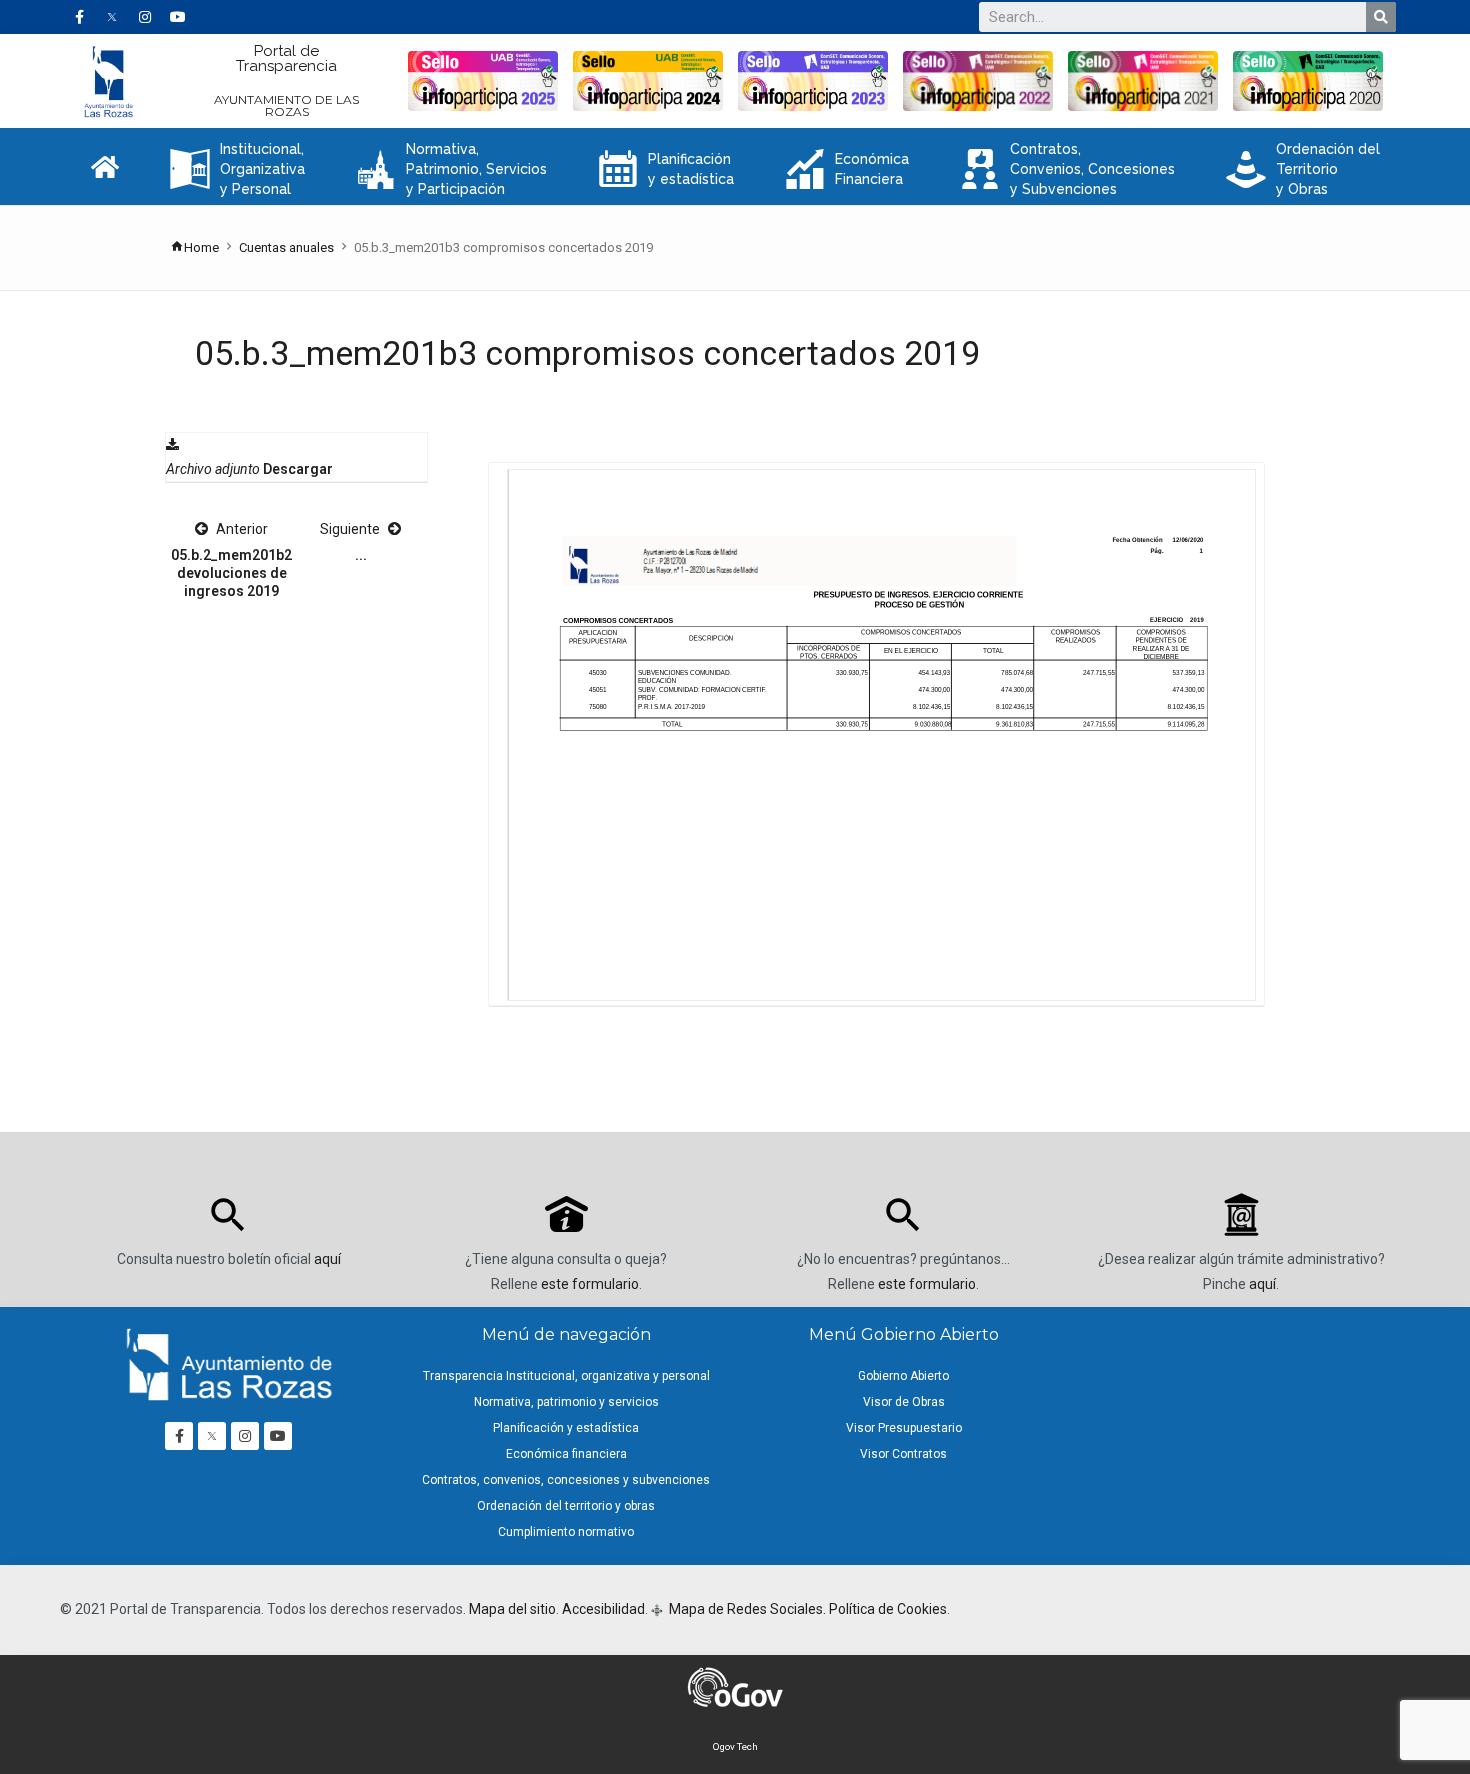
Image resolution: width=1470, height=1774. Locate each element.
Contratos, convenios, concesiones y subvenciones (566, 1480)
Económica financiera (566, 1454)
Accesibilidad (603, 1609)
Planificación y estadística (666, 169)
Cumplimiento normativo (566, 1532)
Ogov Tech (735, 1746)
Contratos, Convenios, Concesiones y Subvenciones (1067, 169)
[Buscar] (1381, 17)
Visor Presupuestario (904, 1428)
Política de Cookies (888, 1609)
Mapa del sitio (512, 1609)
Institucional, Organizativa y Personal (237, 169)
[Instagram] (145, 17)
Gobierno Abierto (903, 1376)
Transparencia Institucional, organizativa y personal (566, 1376)
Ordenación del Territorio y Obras (1303, 169)
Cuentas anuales (286, 247)
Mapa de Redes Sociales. (746, 1609)
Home (201, 247)
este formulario (590, 1284)
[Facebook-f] (79, 17)
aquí (327, 1259)
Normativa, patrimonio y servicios (566, 1402)
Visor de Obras (904, 1402)
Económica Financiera (847, 169)
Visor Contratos (903, 1454)
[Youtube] (178, 17)
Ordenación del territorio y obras (566, 1506)
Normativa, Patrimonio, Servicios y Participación (451, 169)
